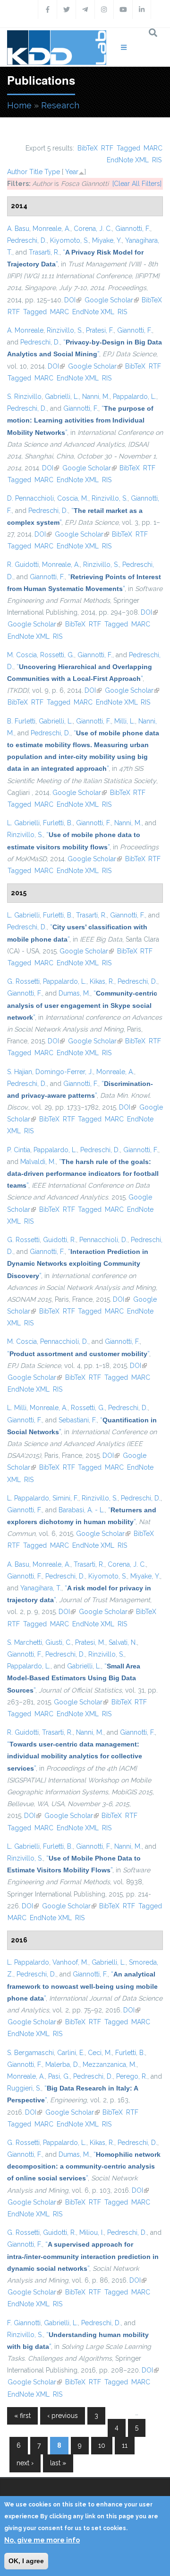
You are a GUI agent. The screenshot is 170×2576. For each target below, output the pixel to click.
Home (19, 105)
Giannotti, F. (133, 229)
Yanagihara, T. (41, 1588)
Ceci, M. (100, 2053)
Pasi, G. (59, 2076)
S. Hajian (20, 1072)
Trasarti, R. (44, 252)
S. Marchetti (25, 1642)
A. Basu (18, 229)
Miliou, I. (92, 2232)
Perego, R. (132, 2076)
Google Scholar (112, 300)
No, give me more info (42, 2540)
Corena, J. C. (93, 229)
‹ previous (63, 2416)
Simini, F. (65, 1498)
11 (125, 2445)
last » (58, 2463)
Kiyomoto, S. (69, 240)
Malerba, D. (62, 2064)
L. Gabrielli (23, 823)
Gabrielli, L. (62, 397)
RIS (157, 160)
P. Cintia (19, 1150)
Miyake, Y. (107, 240)
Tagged (128, 148)
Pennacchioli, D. (103, 1240)
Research (60, 105)
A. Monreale (25, 330)
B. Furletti (21, 721)
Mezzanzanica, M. (110, 2064)
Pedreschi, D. (27, 240)
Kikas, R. (102, 981)
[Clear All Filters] (137, 184)
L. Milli (17, 1408)
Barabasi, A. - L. (82, 1510)
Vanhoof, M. (70, 1962)
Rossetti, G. (57, 655)
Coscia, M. (73, 498)
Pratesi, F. (100, 330)
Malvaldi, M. (38, 1162)
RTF (107, 148)
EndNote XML (128, 160)
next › (25, 2463)
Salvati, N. (123, 1642)
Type (52, 172)
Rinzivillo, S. (65, 330)
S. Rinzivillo (24, 397)
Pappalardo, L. (135, 397)
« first (22, 2416)
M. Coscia (22, 655)
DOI (73, 300)
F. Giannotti (24, 2323)
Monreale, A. (51, 229)
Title (36, 172)
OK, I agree (26, 2561)
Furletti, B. (58, 823)
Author (17, 172)
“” (80, 420)
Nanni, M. (96, 397)
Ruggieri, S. (24, 2088)
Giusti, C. (59, 1642)
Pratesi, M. (90, 1642)
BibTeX (88, 148)
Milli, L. (125, 721)
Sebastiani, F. (78, 1420)
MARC (153, 148)
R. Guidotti (23, 565)
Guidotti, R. (59, 1240)
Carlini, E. (71, 2053)
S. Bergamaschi (30, 2053)
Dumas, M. (74, 993)
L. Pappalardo (28, 1498)
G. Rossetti (23, 981)
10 (102, 2445)
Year (72, 172)
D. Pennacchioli (30, 498)
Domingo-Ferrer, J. (64, 1072)
